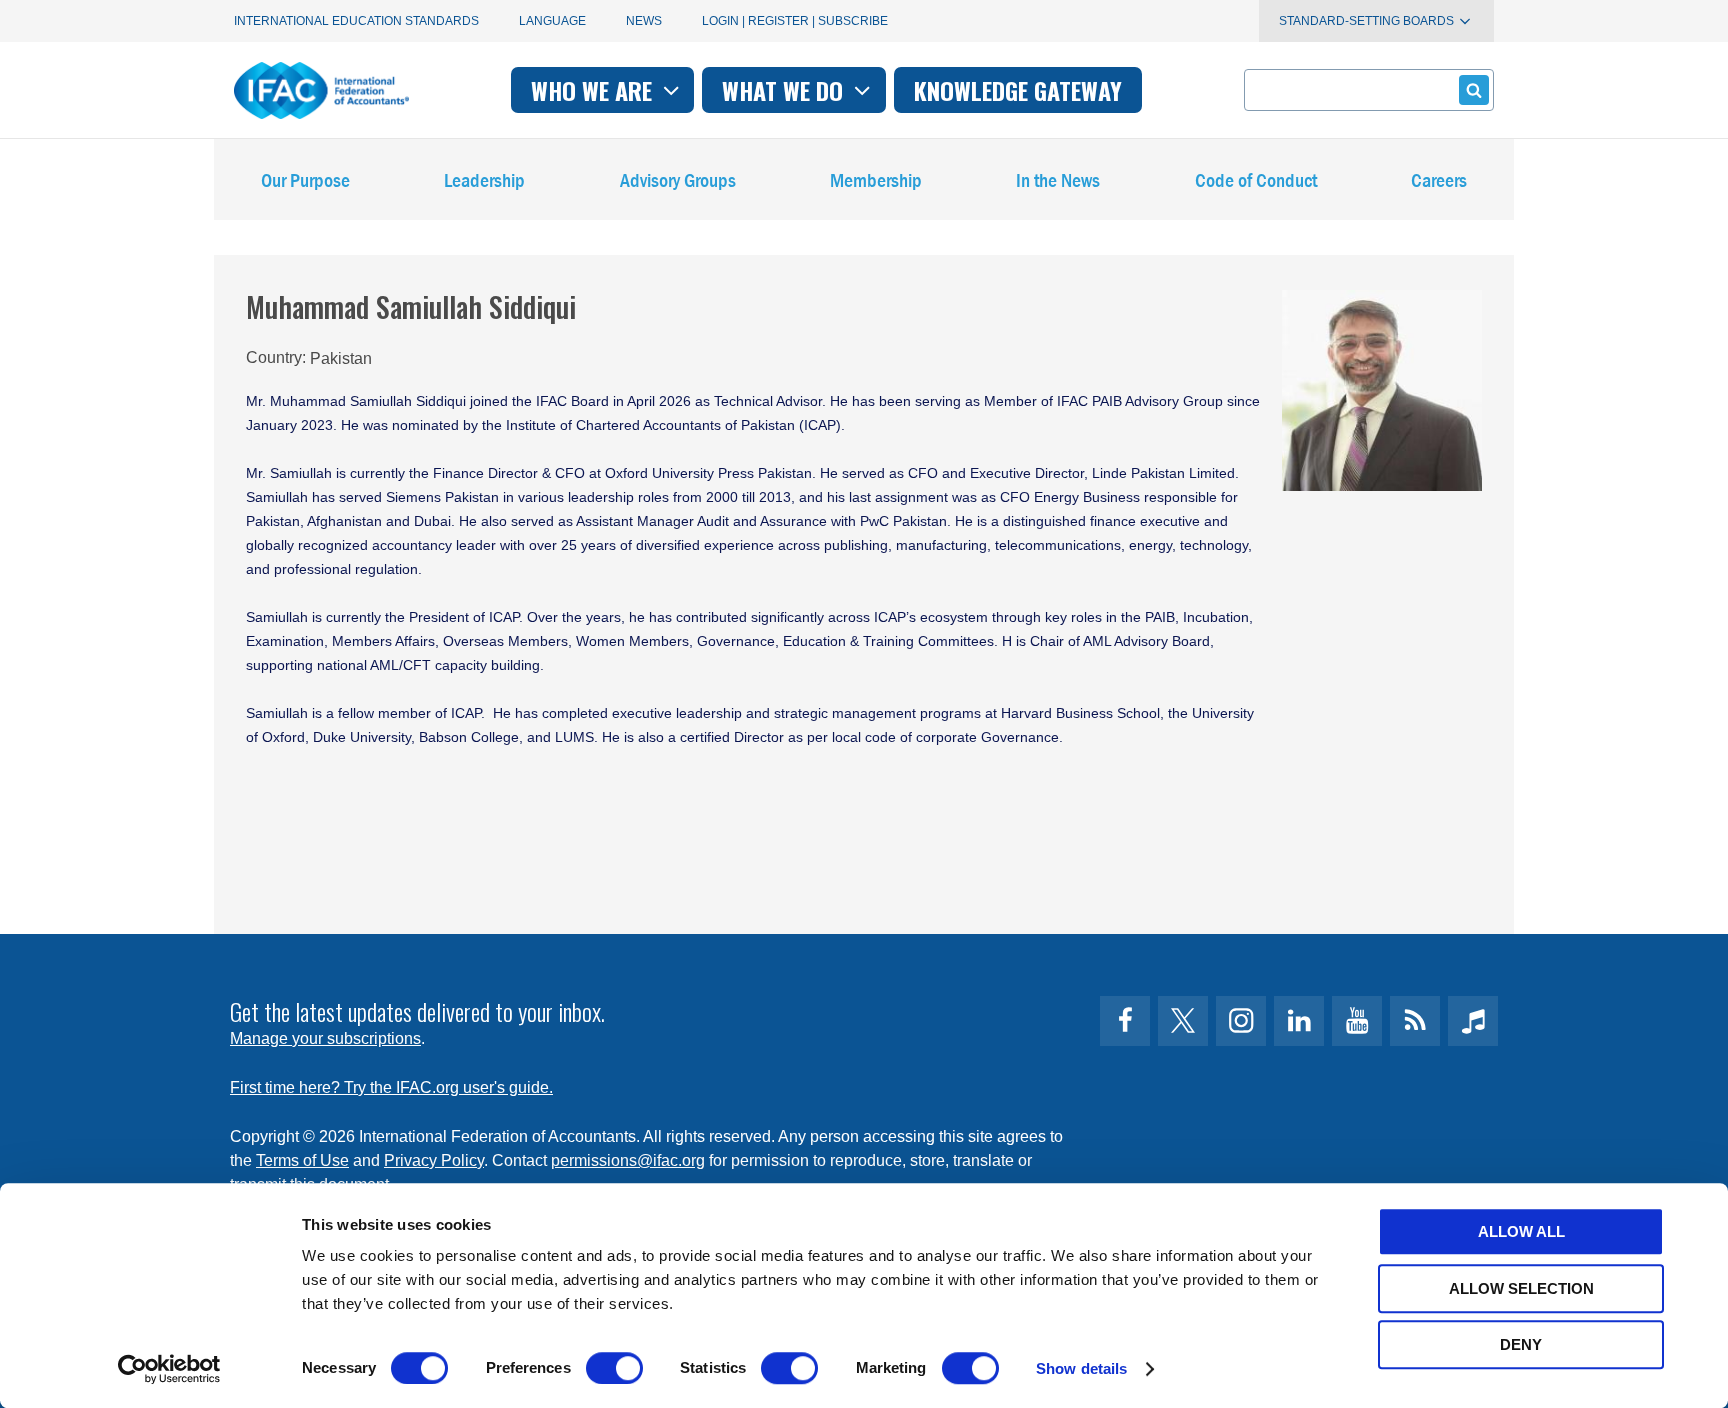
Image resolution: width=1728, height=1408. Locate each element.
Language (552, 21)
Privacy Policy (434, 1160)
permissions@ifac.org (628, 1160)
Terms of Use (302, 1160)
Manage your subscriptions (325, 1038)
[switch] (614, 1368)
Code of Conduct (1256, 179)
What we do (785, 90)
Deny (1521, 1344)
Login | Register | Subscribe (795, 21)
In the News (1058, 179)
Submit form (1474, 90)
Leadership (484, 179)
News (644, 21)
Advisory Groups (678, 179)
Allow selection (1521, 1288)
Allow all (1521, 1231)
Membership (876, 179)
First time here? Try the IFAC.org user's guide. (391, 1087)
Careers (1439, 179)
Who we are (594, 90)
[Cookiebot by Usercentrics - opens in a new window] (169, 1369)
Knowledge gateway (1018, 90)
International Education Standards (356, 21)
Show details (1081, 1368)
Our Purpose (305, 179)
